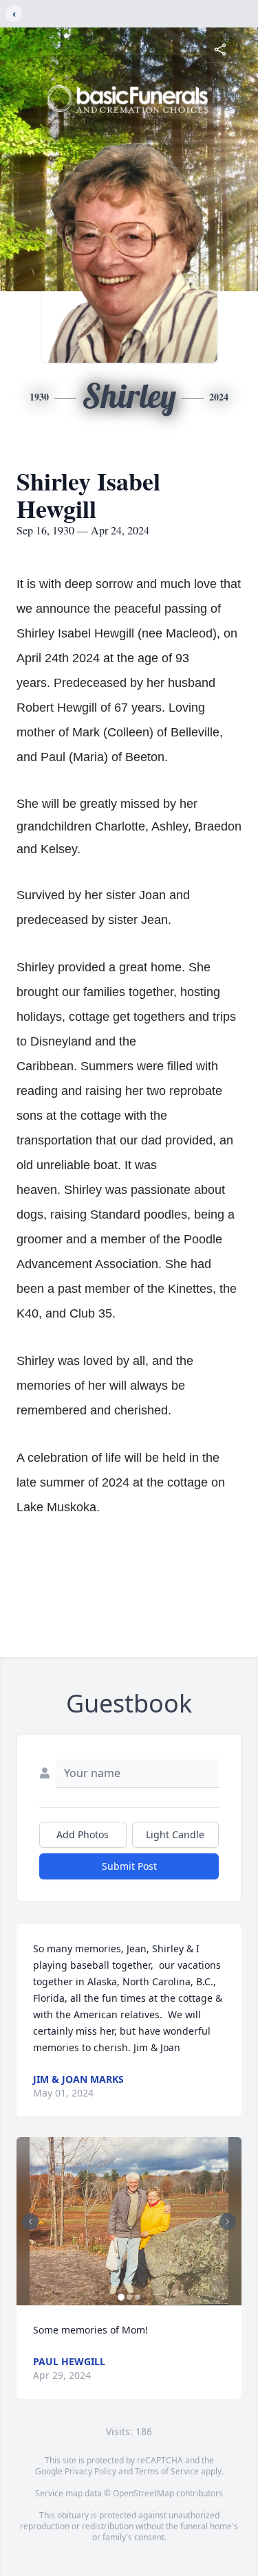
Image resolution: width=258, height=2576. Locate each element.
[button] (129, 2221)
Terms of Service (167, 2471)
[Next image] (228, 2222)
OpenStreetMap (143, 2493)
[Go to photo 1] (121, 2297)
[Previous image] (30, 2222)
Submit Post (129, 1866)
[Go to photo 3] (138, 2297)
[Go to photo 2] (129, 2297)
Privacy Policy (90, 2471)
